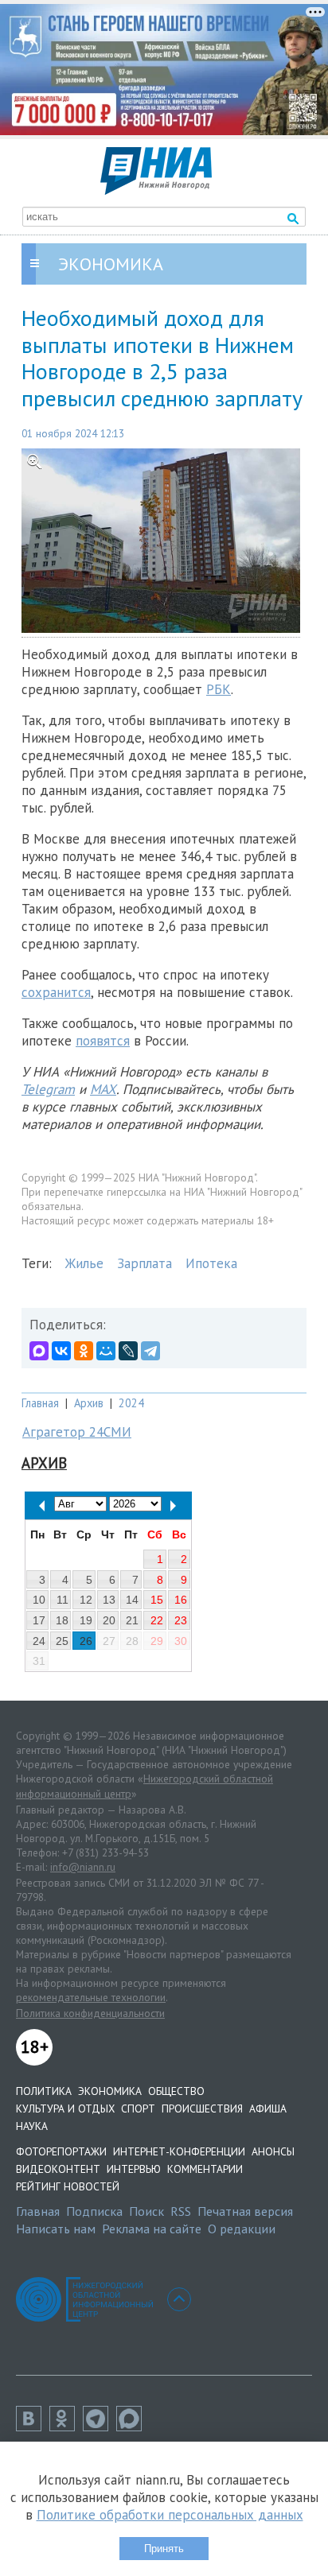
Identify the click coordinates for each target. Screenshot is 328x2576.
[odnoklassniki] (66, 2427)
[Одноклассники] (84, 1351)
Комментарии (205, 2169)
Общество (176, 2091)
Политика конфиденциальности (90, 2013)
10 (39, 1600)
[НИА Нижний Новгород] (156, 190)
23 (181, 1620)
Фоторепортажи (61, 2151)
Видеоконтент (58, 2169)
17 (39, 1620)
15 (157, 1600)
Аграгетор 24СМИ (77, 1432)
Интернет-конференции (179, 2151)
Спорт (138, 2109)
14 (132, 1600)
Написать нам (56, 2229)
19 (86, 1620)
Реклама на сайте (152, 2229)
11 (62, 1600)
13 (109, 1600)
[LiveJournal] (128, 1351)
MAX (103, 1089)
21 (132, 1620)
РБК (219, 689)
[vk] (33, 2427)
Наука (32, 2126)
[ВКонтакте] (61, 1351)
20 (109, 1620)
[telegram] (100, 2427)
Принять (164, 2549)
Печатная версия (245, 2211)
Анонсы (273, 2151)
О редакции (242, 2229)
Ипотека (211, 1263)
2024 (131, 1403)
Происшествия (202, 2109)
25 (62, 1641)
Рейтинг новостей (68, 2186)
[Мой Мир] (106, 1351)
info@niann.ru (83, 1867)
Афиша (268, 2109)
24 (39, 1641)
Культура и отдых (65, 2109)
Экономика (110, 2091)
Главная (40, 1403)
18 (62, 1620)
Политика (44, 2091)
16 (181, 1600)
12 (86, 1600)
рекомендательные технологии (91, 1997)
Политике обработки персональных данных (170, 2515)
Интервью (134, 2169)
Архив (89, 1403)
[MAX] (39, 1351)
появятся (103, 1041)
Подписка (94, 2211)
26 (86, 1641)
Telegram (48, 1089)
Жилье (84, 1263)
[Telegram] (150, 1351)
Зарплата (144, 1263)
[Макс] (133, 2427)
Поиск (146, 2211)
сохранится (56, 992)
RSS (181, 2211)
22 (157, 1620)
